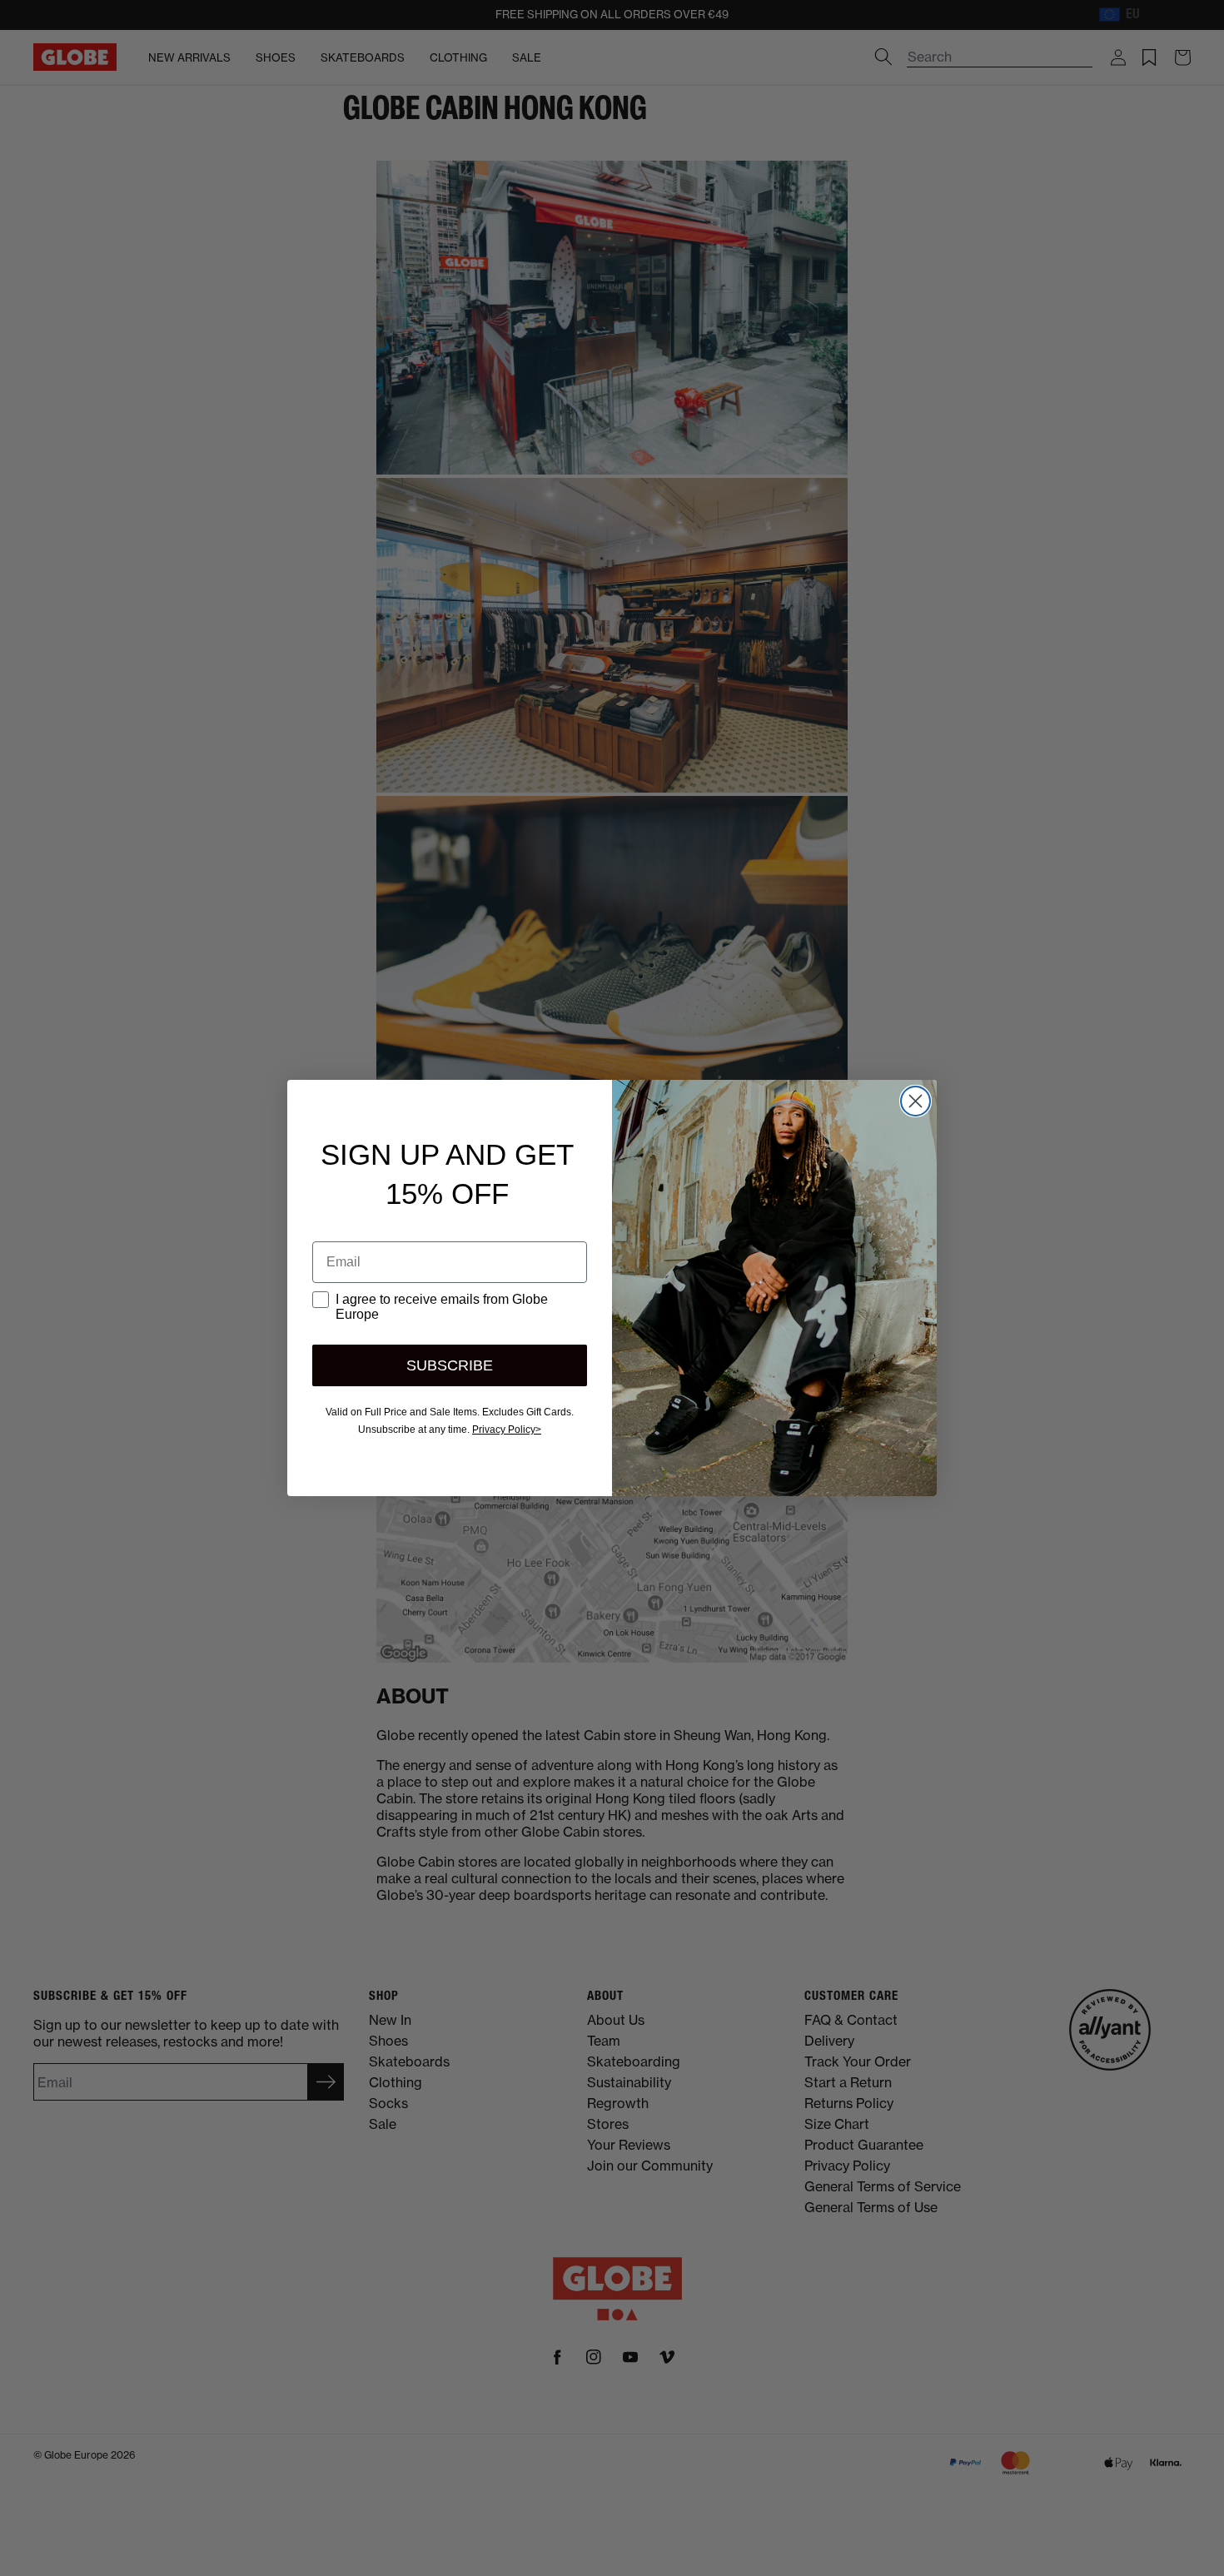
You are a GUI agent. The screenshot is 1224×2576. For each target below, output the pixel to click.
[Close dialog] (916, 1101)
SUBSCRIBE (450, 1365)
